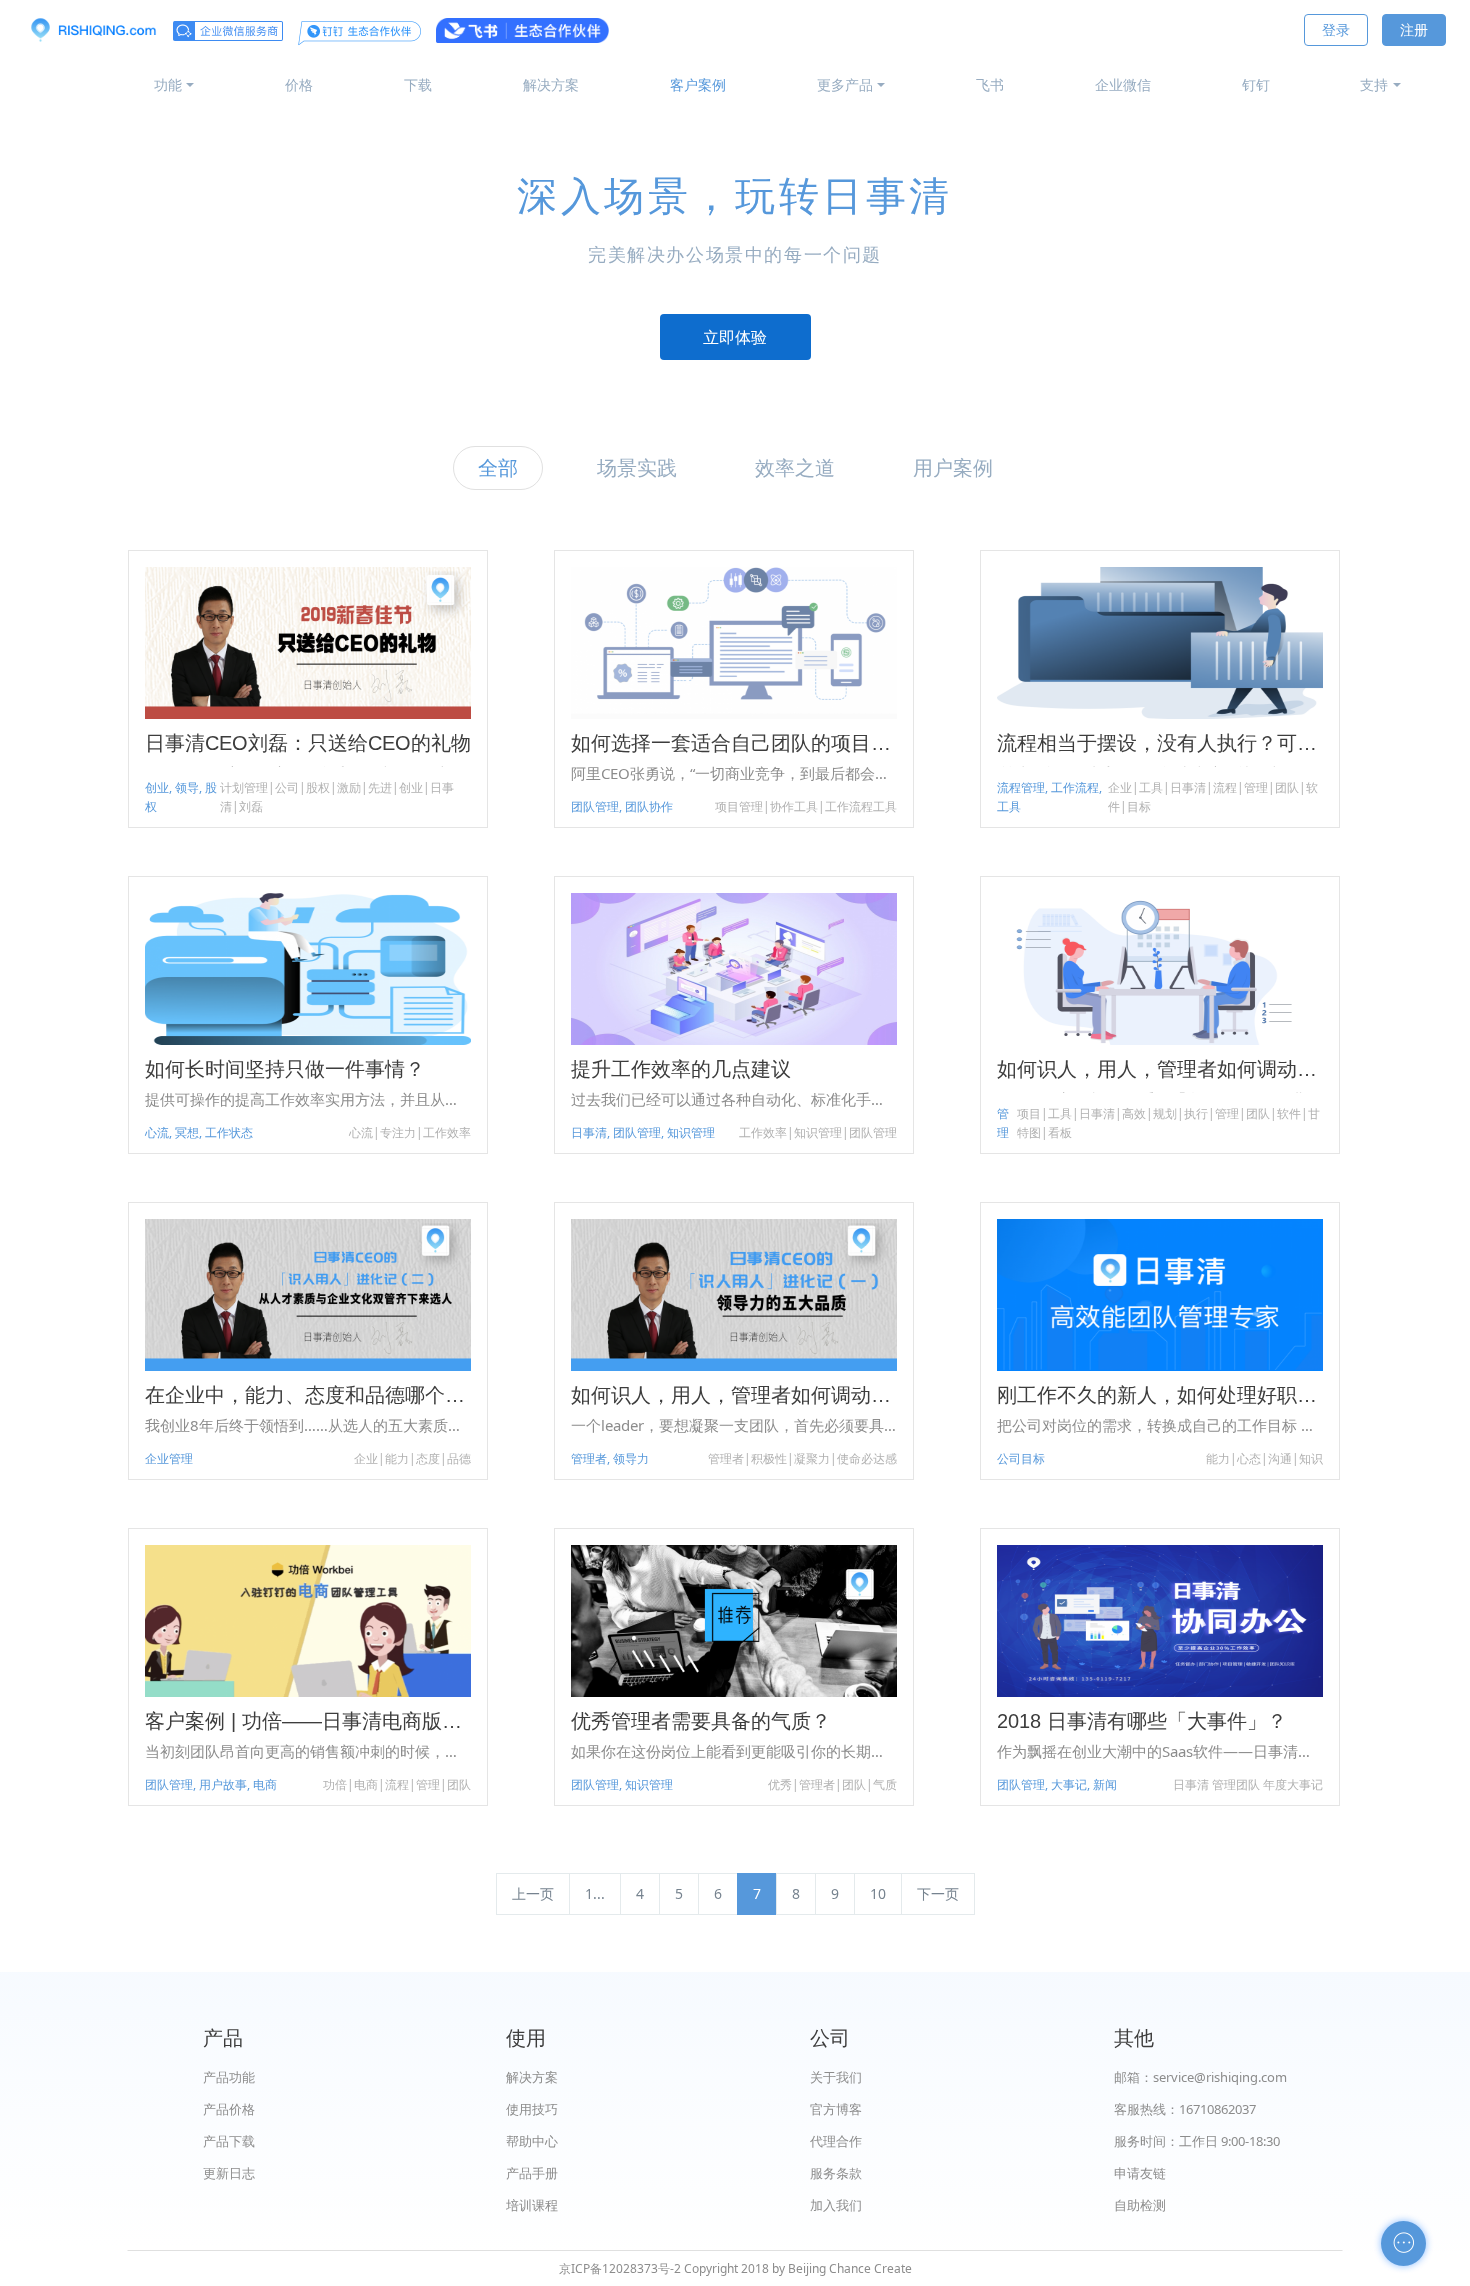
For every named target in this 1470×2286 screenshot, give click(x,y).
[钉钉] (359, 30)
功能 (168, 84)
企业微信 (1123, 84)
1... (595, 1893)
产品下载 (229, 2141)
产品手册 (532, 2173)
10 (878, 1893)
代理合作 (836, 2141)
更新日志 (229, 2173)
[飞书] (522, 30)
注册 (1414, 29)
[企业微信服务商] (228, 30)
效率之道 (795, 467)
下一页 (938, 1893)
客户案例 (698, 84)
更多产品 (845, 84)
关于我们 (836, 2077)
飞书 (990, 84)
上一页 (533, 1893)
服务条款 (836, 2173)
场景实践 (637, 467)
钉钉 (1256, 84)
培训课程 (532, 2205)
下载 (418, 84)
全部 (498, 467)
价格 (299, 84)
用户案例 (953, 467)
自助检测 (1140, 2205)
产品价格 (229, 2109)
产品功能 (229, 2077)
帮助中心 (532, 2141)
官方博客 (836, 2109)
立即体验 (735, 337)
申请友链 (1140, 2173)
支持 (1374, 84)
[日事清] (93, 30)
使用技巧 (532, 2109)
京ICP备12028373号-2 (620, 2268)
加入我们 (836, 2205)
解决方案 (551, 84)
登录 (1336, 29)
